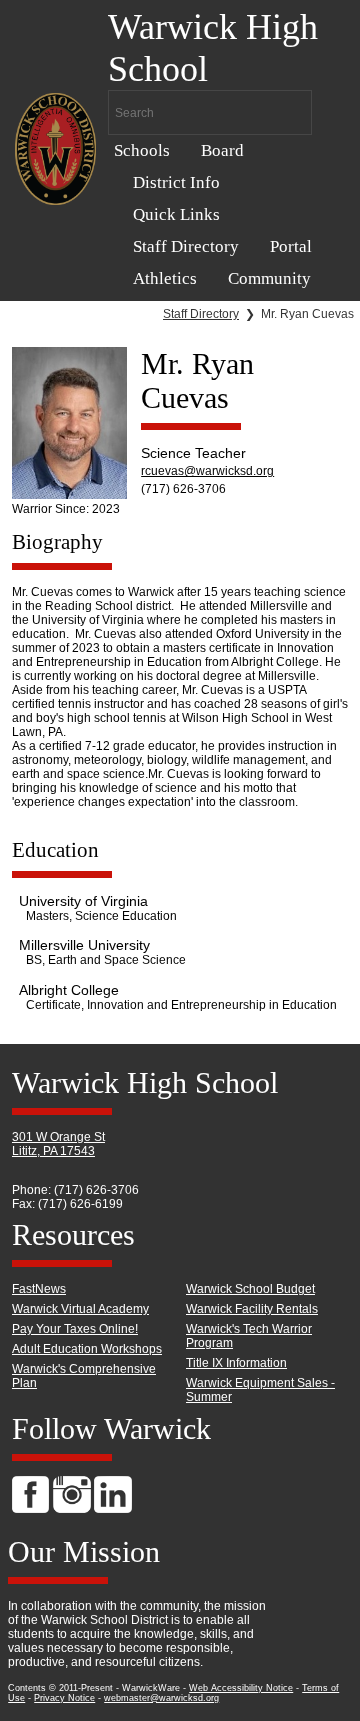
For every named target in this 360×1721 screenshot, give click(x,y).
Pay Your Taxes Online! (75, 1329)
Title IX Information (236, 1363)
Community (269, 278)
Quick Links (176, 214)
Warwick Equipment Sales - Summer (260, 1390)
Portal (291, 246)
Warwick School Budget (250, 1289)
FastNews (39, 1289)
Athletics (165, 278)
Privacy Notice (64, 1698)
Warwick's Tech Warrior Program (249, 1336)
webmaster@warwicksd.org (161, 1698)
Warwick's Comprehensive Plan (84, 1376)
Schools (142, 150)
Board (222, 150)
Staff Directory (186, 246)
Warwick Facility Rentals (252, 1309)
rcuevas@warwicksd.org (207, 471)
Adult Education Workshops (87, 1349)
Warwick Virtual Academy (80, 1309)
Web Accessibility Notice (241, 1688)
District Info (176, 182)
